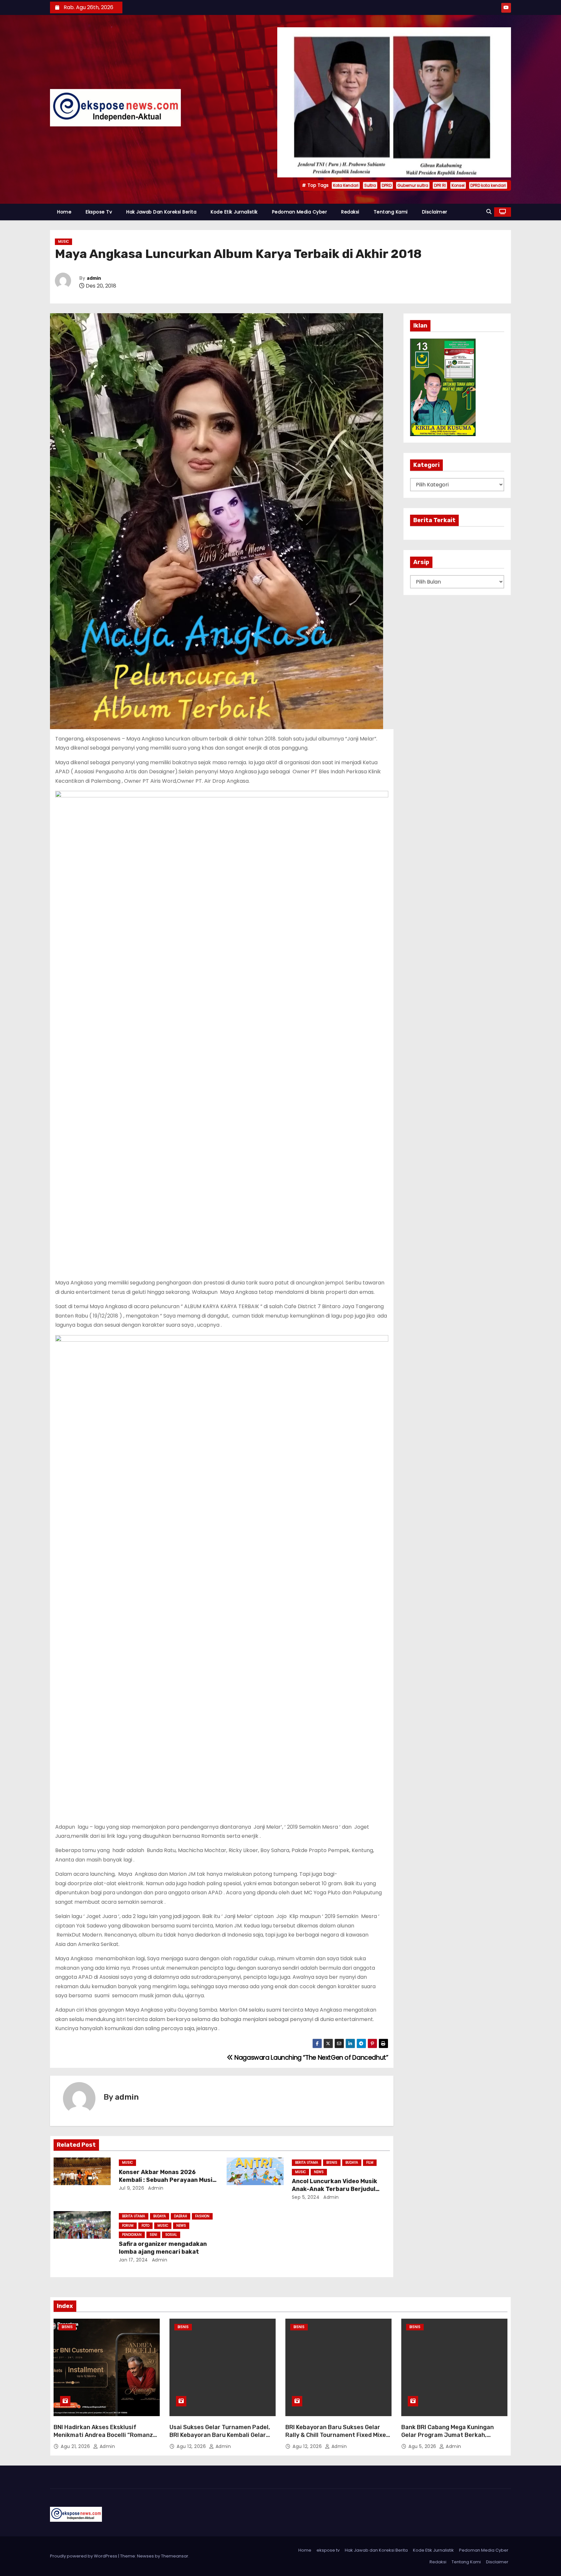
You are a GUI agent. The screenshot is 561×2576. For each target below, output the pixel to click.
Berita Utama (307, 2163)
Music (63, 242)
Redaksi (350, 212)
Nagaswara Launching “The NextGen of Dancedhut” (311, 2058)
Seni (153, 2235)
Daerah (181, 2216)
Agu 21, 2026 (76, 2446)
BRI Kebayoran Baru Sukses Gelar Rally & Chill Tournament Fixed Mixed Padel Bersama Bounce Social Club (337, 2435)
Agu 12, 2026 (192, 2446)
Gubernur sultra (413, 185)
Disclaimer (435, 212)
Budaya (352, 2163)
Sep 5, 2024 (306, 2197)
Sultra (370, 185)
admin (94, 278)
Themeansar (175, 2556)
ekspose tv (99, 212)
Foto (145, 2226)
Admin (330, 2197)
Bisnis (332, 2163)
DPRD (387, 185)
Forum (128, 2226)
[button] (489, 212)
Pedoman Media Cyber (300, 212)
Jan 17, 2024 (133, 2260)
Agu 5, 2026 (423, 2446)
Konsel (458, 185)
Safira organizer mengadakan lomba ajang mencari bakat (163, 2248)
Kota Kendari (346, 185)
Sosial (171, 2235)
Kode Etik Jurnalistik (234, 212)
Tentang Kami (391, 212)
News (319, 2172)
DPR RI (440, 185)
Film (370, 2163)
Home (64, 212)
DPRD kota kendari (488, 185)
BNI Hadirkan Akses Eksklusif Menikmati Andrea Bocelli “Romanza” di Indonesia (106, 2435)
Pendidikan (132, 2235)
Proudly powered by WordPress (84, 2556)
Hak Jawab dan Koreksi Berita (161, 212)
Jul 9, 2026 (132, 2188)
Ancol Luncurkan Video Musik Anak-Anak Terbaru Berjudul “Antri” (335, 2189)
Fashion (202, 2216)
